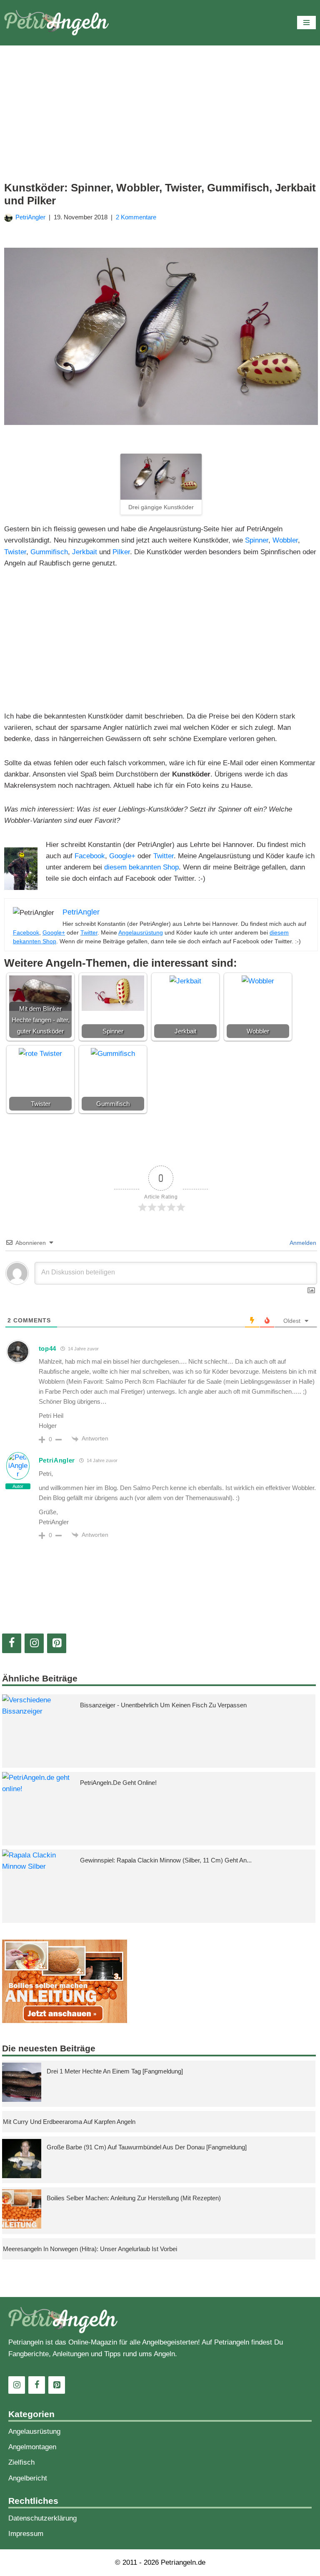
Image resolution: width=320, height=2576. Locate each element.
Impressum (26, 2534)
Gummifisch (49, 552)
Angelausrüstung (141, 932)
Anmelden (302, 1243)
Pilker (121, 552)
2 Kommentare (136, 217)
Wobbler (285, 540)
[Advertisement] (161, 119)
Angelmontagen (32, 2447)
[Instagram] (34, 1643)
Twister (15, 552)
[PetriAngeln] (56, 23)
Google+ (122, 856)
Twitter (164, 856)
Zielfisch (21, 2462)
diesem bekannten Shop (141, 867)
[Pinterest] (57, 1643)
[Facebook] (12, 1643)
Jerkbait (85, 552)
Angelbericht (28, 2478)
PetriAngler (30, 217)
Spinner (257, 540)
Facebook (90, 856)
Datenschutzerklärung (42, 2518)
